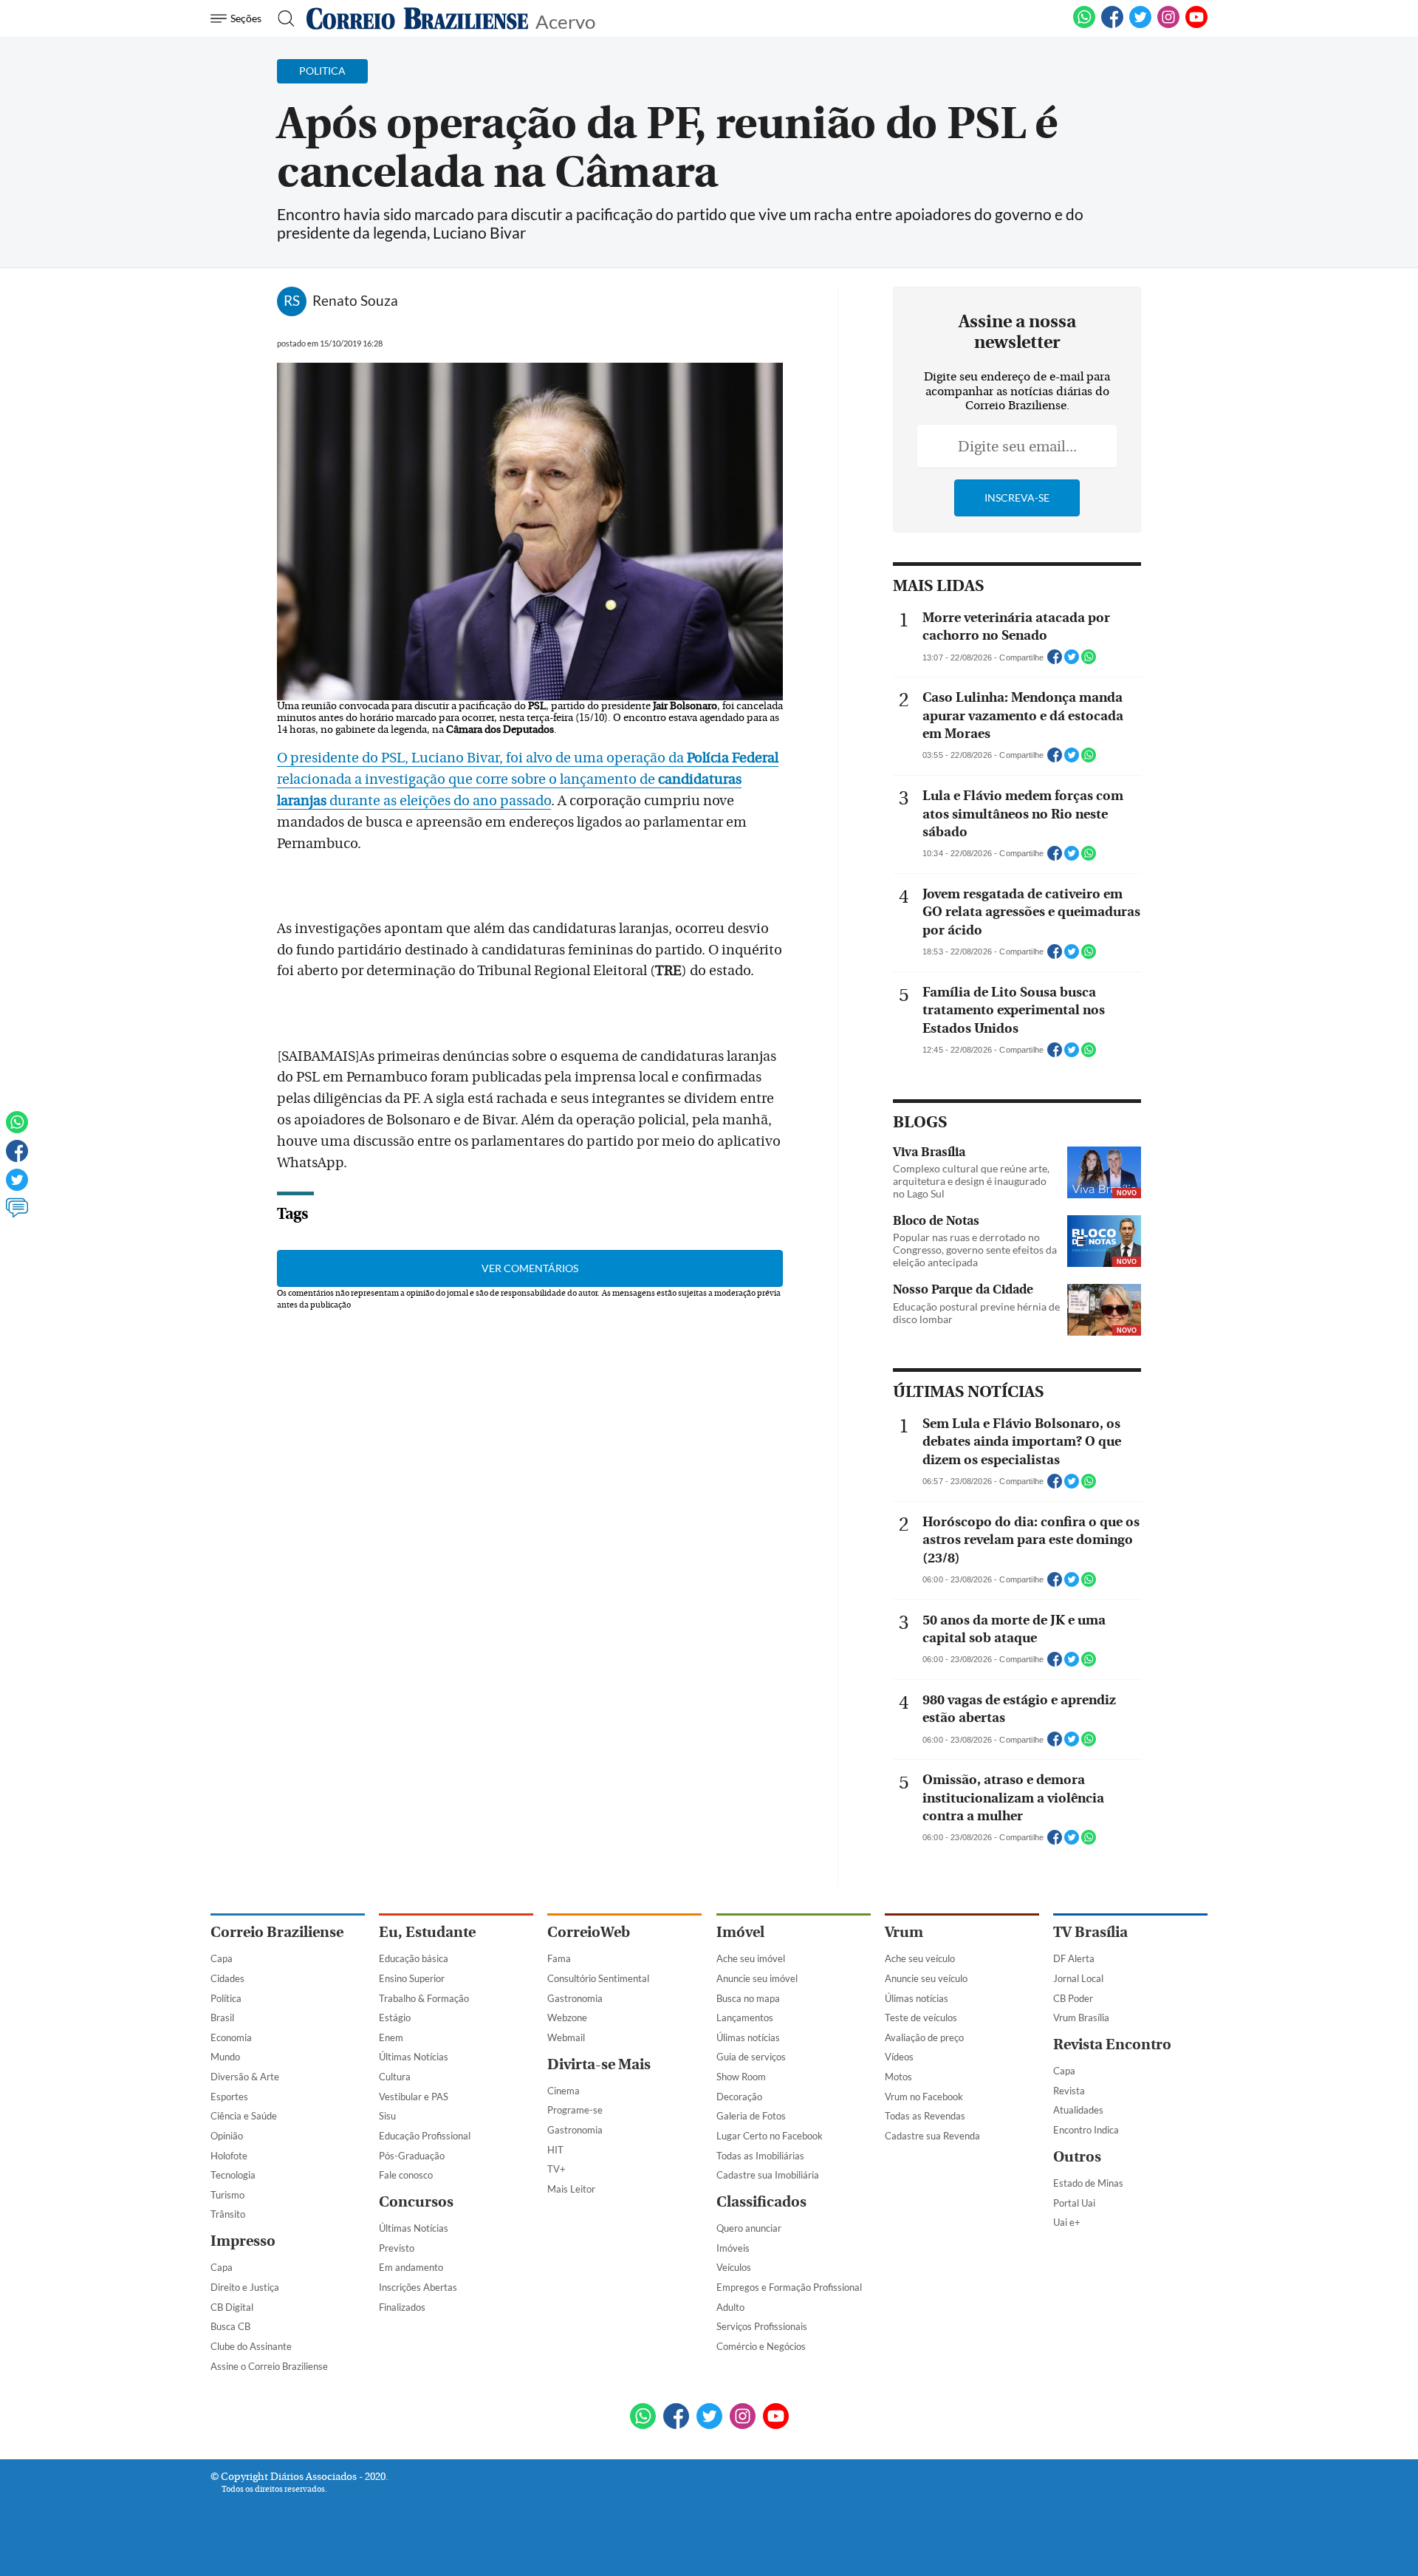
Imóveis (733, 2248)
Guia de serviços (751, 2057)
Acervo (565, 20)
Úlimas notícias (748, 2037)
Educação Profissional (425, 2136)
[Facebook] (1112, 25)
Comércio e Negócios (761, 2346)
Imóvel (740, 1932)
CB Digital (232, 2307)
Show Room (741, 2077)
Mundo (225, 2057)
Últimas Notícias (414, 2057)
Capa (222, 1958)
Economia (231, 2037)
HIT (555, 2150)
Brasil (222, 2018)
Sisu (387, 2116)
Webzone (567, 2018)
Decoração (739, 2097)
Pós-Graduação (412, 2156)
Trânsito (228, 2214)
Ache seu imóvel (751, 1958)
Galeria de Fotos (751, 2116)
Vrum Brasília (1081, 2018)
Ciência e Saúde (244, 2116)
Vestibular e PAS (414, 2097)
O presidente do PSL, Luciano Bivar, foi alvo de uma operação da (528, 758)
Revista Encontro (1112, 2044)
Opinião (227, 2136)
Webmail (566, 2037)
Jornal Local (1078, 1978)
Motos (898, 2077)
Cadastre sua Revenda (932, 2136)
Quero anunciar (749, 2228)
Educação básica (414, 1958)
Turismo (227, 2195)
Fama (559, 1958)
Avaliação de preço (924, 2037)
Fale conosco (406, 2175)
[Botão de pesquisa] (282, 18)
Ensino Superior (412, 1978)
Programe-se (575, 2110)
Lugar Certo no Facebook (770, 2136)
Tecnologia (233, 2175)
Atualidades (1078, 2110)
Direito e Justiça (245, 2287)
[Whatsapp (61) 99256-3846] (1084, 25)
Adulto (730, 2307)
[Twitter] (17, 1186)
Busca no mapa (748, 1998)
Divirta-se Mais (599, 2064)
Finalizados (402, 2307)
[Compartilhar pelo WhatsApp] (1089, 661)
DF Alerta (1074, 1958)
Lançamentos (745, 2018)
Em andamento (411, 2267)
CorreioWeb (589, 1932)
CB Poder (1073, 1998)
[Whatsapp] (17, 1129)
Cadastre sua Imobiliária (768, 2175)
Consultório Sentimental (598, 1978)
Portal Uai (1074, 2203)
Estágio (395, 2018)
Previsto (397, 2248)
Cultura (395, 2077)
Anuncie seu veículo (926, 1978)
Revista (1069, 2091)
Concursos (416, 2202)
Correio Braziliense (277, 1932)
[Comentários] (17, 1214)
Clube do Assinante (251, 2346)
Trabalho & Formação (424, 1998)
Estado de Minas (1088, 2183)
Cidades (227, 1978)
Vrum (904, 1932)
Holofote (229, 2156)
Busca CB (230, 2326)
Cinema (564, 2091)
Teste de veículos (921, 2018)
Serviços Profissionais (762, 2326)
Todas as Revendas (925, 2116)
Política (226, 1998)
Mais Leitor (571, 2189)
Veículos (734, 2267)
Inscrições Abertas (418, 2287)
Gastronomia (575, 1998)
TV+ (556, 2169)
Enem (391, 2037)
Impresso (243, 2241)
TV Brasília (1090, 1932)
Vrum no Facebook (924, 2097)
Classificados (761, 2202)
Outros (1077, 2157)
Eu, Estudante (427, 1932)
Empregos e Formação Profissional (789, 2287)
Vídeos (899, 2057)
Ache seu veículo (920, 1958)
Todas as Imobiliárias (760, 2156)
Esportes (229, 2097)
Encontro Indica (1086, 2130)
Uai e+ (1067, 2222)
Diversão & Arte (245, 2077)
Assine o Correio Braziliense (269, 2366)
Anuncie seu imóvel (757, 1978)
